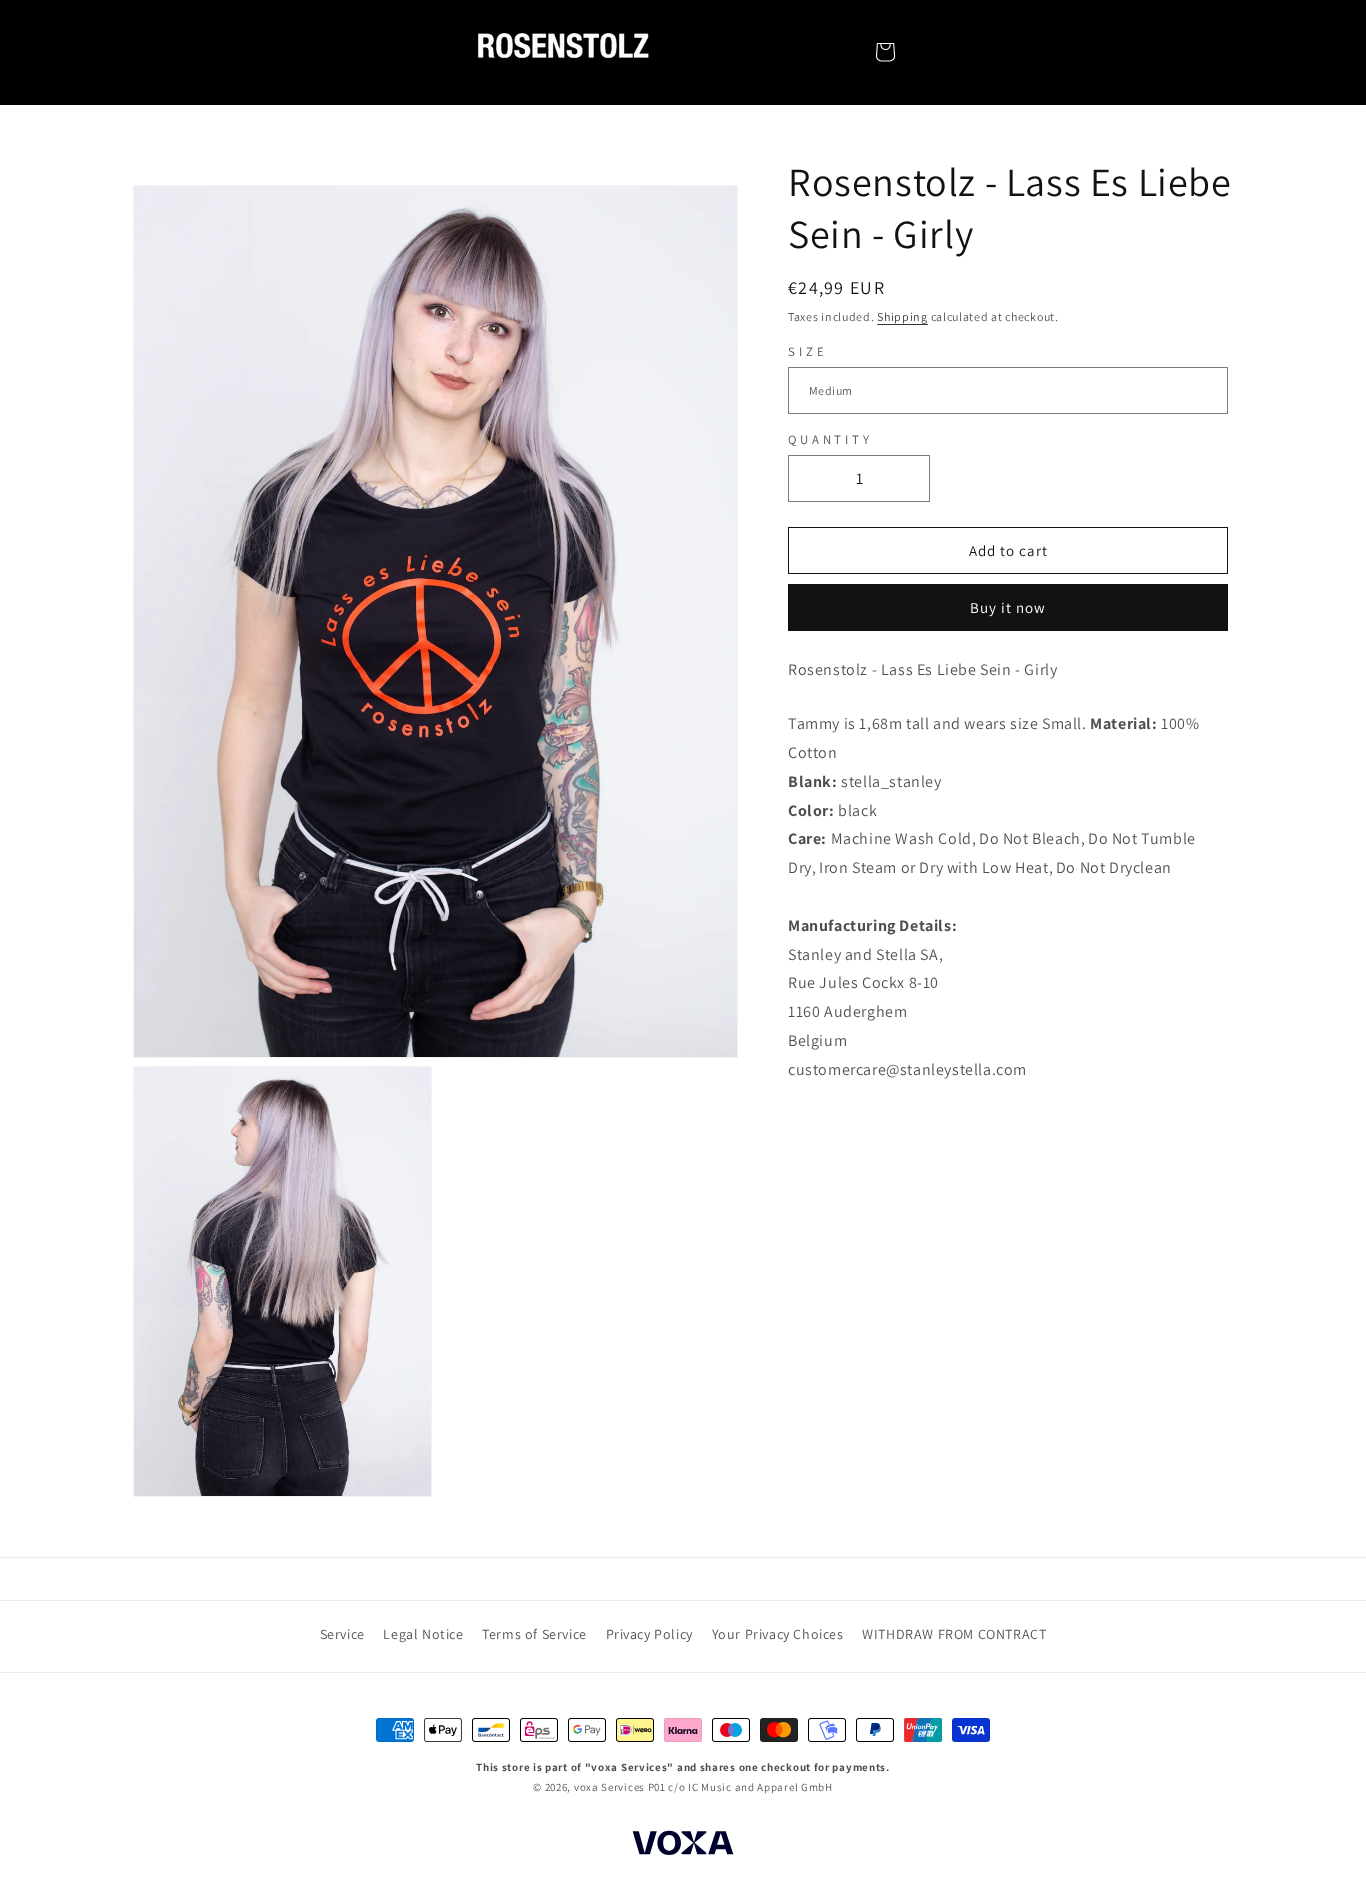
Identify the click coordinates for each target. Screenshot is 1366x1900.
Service (342, 1634)
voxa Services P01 (620, 1788)
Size (807, 351)
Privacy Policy (649, 1634)
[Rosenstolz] (563, 51)
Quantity (830, 439)
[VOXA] (683, 1846)
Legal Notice (423, 1634)
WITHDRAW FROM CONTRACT (954, 1634)
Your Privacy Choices (778, 1634)
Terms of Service (534, 1634)
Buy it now (1008, 608)
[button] (885, 52)
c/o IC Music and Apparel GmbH (750, 1788)
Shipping (902, 316)
